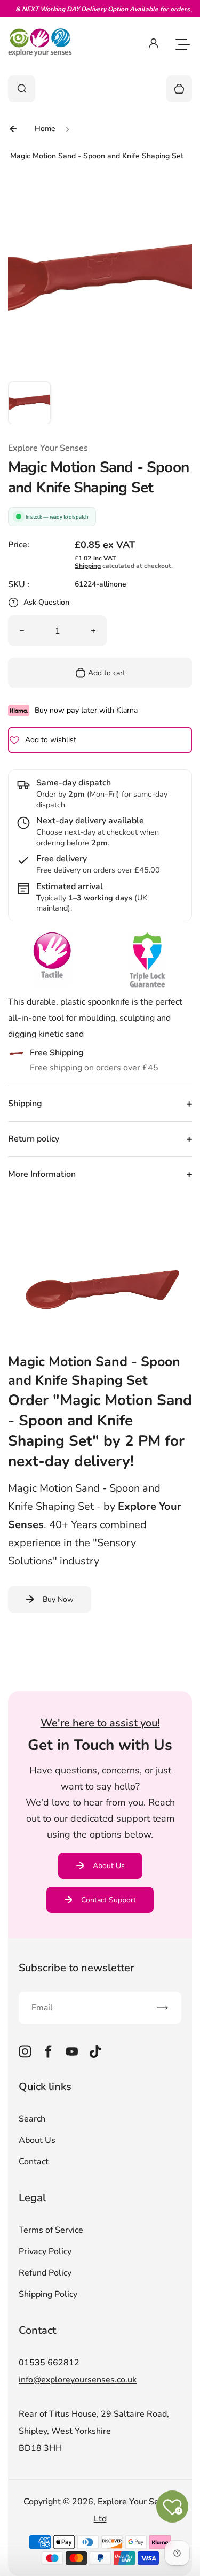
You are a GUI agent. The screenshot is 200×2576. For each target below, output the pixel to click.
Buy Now (58, 1599)
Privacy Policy (45, 2251)
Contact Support (109, 1900)
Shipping (88, 566)
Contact (34, 2162)
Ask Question (46, 602)
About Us (109, 1866)
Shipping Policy (48, 2294)
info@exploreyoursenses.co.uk (78, 2380)
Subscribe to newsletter (76, 1968)
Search (32, 2119)
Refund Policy (45, 2273)
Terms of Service (51, 2230)
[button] (29, 403)
